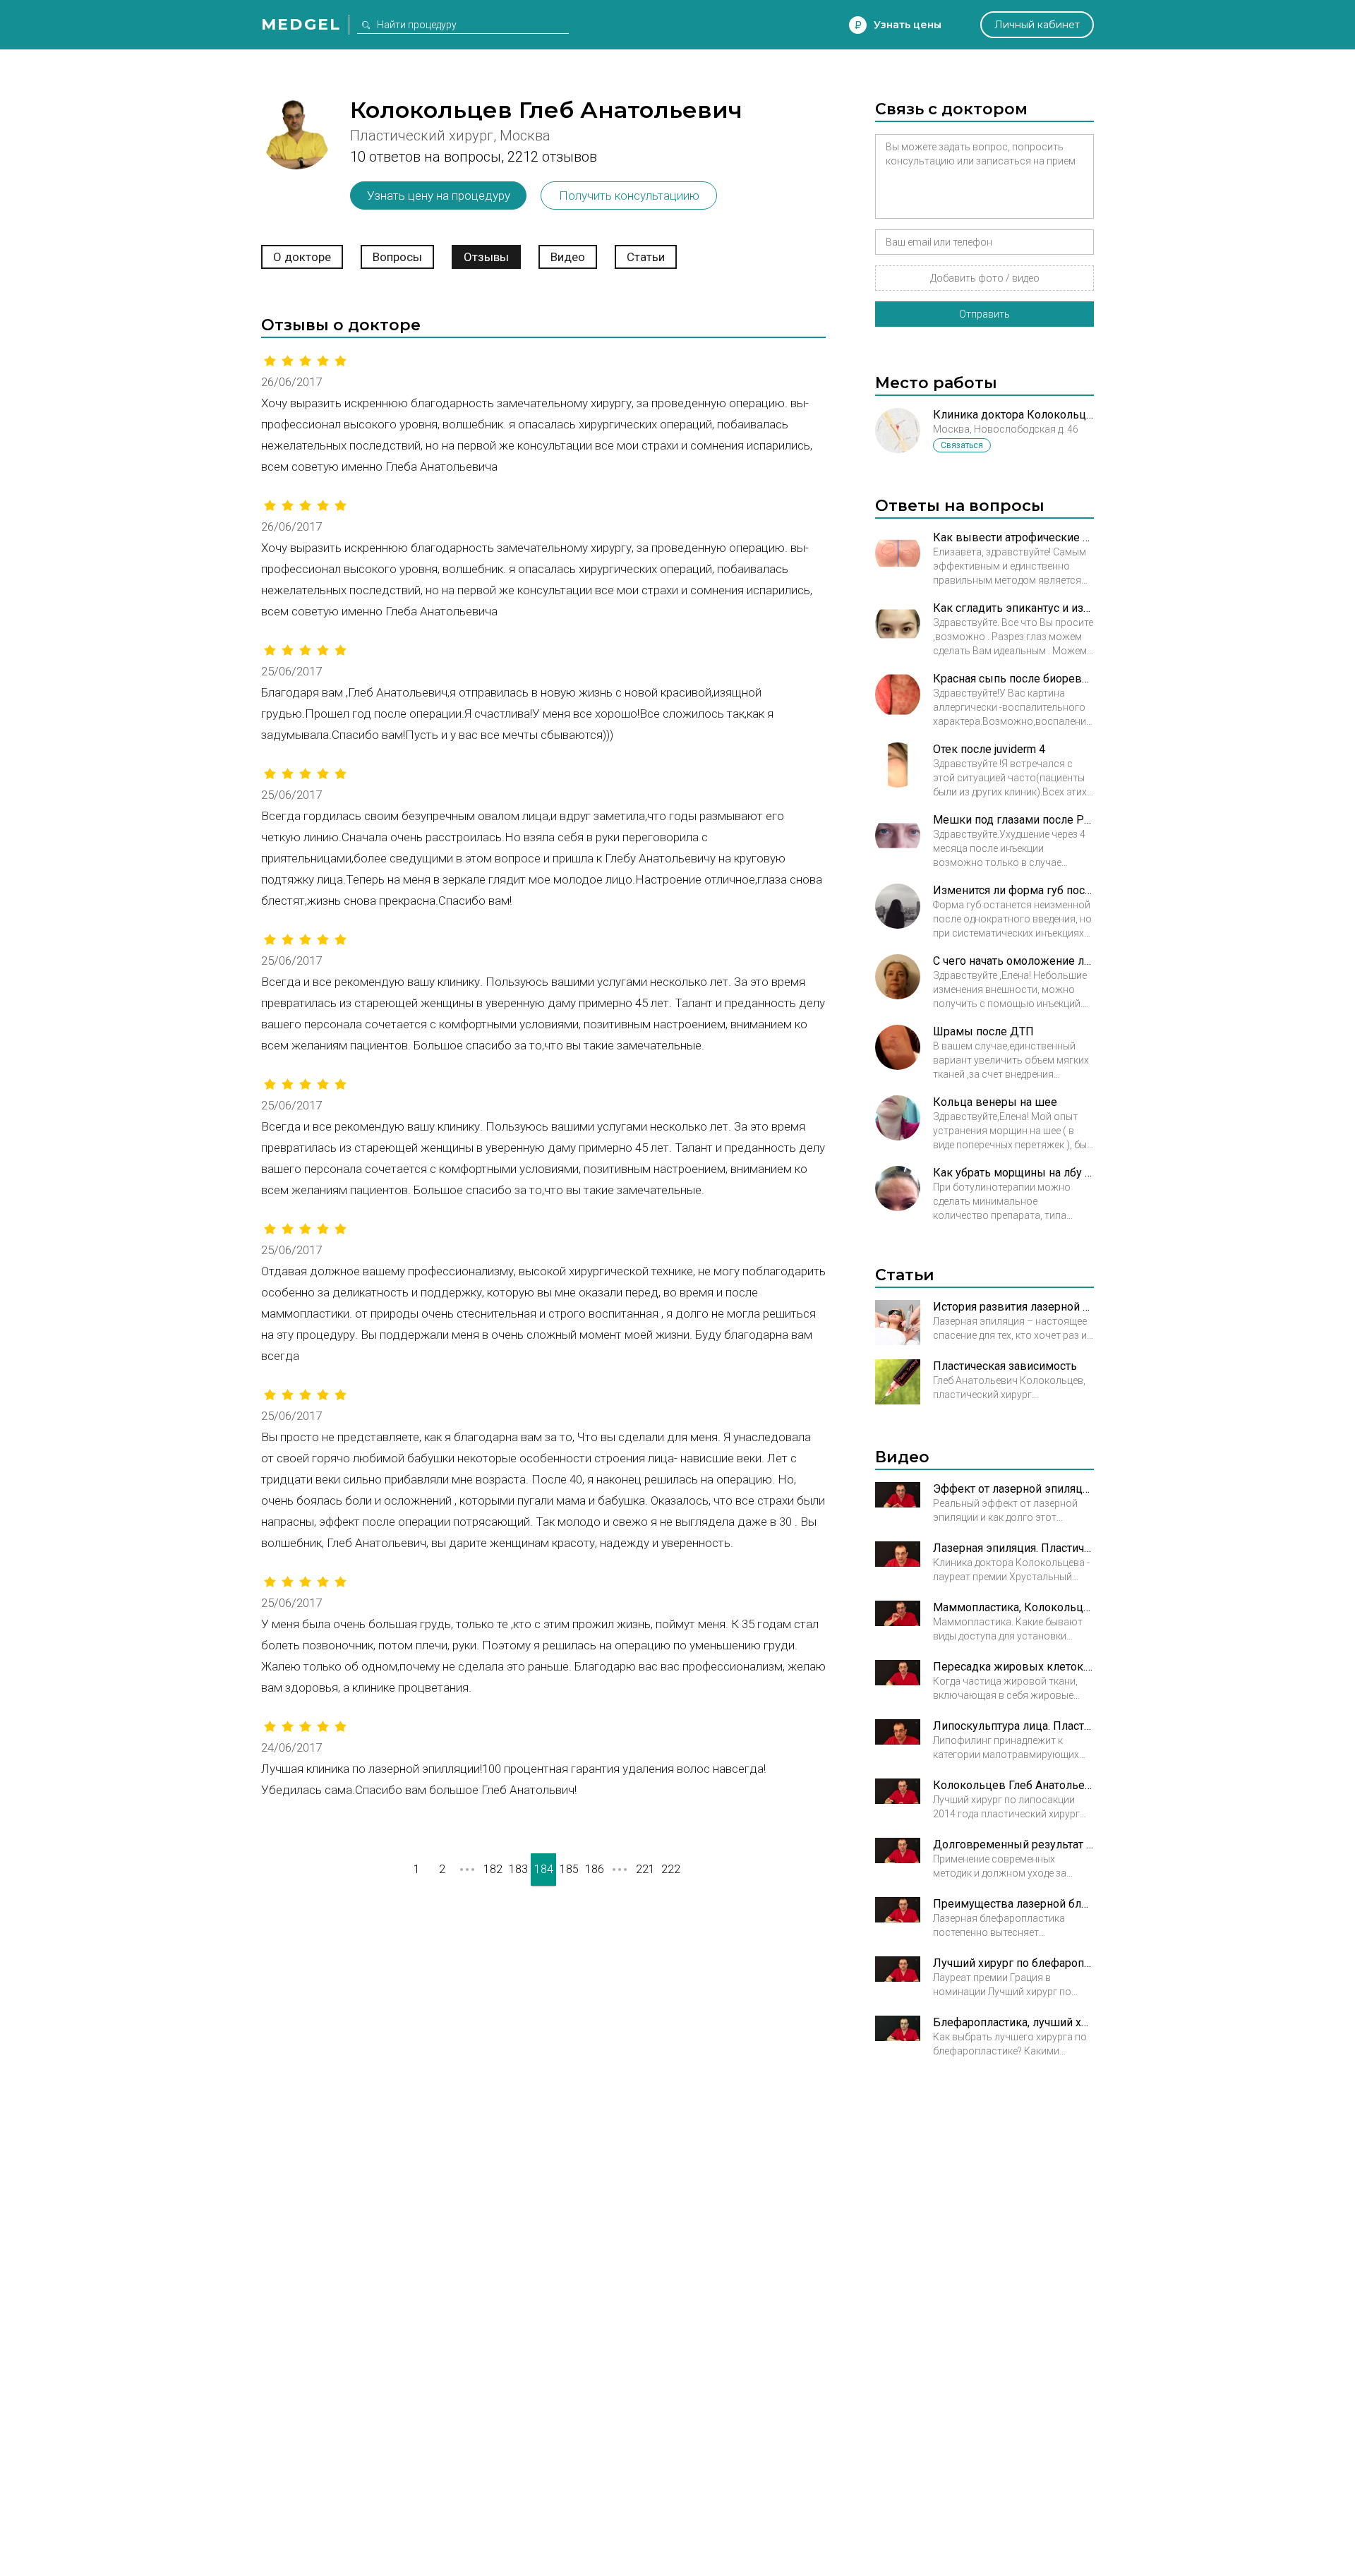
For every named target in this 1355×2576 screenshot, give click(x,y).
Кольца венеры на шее (995, 1102)
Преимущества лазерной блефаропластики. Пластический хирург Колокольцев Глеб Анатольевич (1013, 1904)
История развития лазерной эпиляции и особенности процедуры (1013, 1307)
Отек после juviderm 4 (989, 749)
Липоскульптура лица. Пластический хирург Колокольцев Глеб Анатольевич (1013, 1726)
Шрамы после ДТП (983, 1031)
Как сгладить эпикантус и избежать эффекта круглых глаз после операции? (1013, 608)
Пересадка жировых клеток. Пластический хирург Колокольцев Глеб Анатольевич (1013, 1667)
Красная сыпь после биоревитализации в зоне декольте (1013, 679)
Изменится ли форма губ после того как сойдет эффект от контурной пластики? (1013, 890)
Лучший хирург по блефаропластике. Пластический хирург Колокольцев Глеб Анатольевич (1013, 1963)
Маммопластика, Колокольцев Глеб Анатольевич (1013, 1607)
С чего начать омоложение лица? (1013, 961)
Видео (568, 257)
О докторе (302, 257)
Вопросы (397, 257)
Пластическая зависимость (1005, 1366)
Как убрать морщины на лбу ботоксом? (1013, 1173)
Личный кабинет (1037, 25)
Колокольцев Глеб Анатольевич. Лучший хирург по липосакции (1013, 1785)
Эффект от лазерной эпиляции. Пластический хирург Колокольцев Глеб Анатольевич (1013, 1489)
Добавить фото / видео (985, 278)
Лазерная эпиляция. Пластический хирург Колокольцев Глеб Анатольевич (1013, 1548)
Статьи (646, 257)
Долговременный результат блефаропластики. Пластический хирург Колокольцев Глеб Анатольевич (1013, 1844)
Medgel (301, 24)
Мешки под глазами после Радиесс (1013, 820)
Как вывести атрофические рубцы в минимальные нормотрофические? (1013, 537)
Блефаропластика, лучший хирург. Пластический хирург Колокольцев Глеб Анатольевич (1013, 2022)
